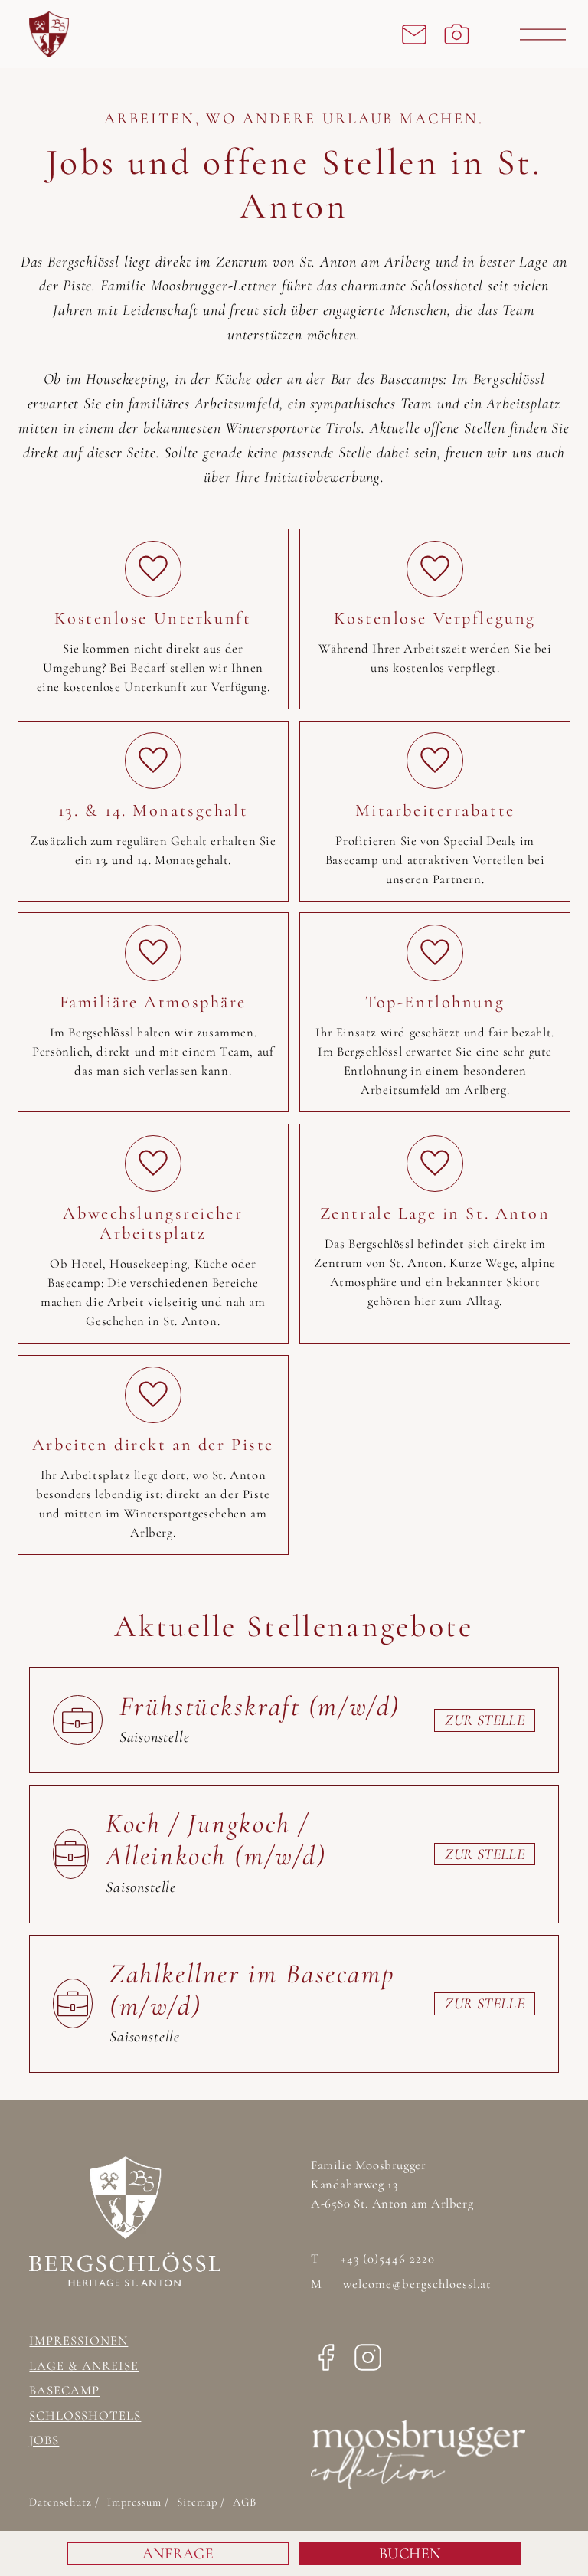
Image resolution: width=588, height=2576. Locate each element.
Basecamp (64, 2391)
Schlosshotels (85, 2416)
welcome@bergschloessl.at (401, 2284)
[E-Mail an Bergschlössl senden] (414, 34)
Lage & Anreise (84, 2366)
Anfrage (178, 2554)
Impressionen (78, 2341)
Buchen (410, 2554)
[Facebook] (326, 2362)
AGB (245, 2502)
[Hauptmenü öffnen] (543, 34)
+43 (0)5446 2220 (373, 2259)
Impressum (136, 2502)
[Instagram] (368, 2362)
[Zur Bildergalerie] (457, 34)
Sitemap (199, 2502)
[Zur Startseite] (127, 34)
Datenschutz (62, 2502)
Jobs (44, 2440)
